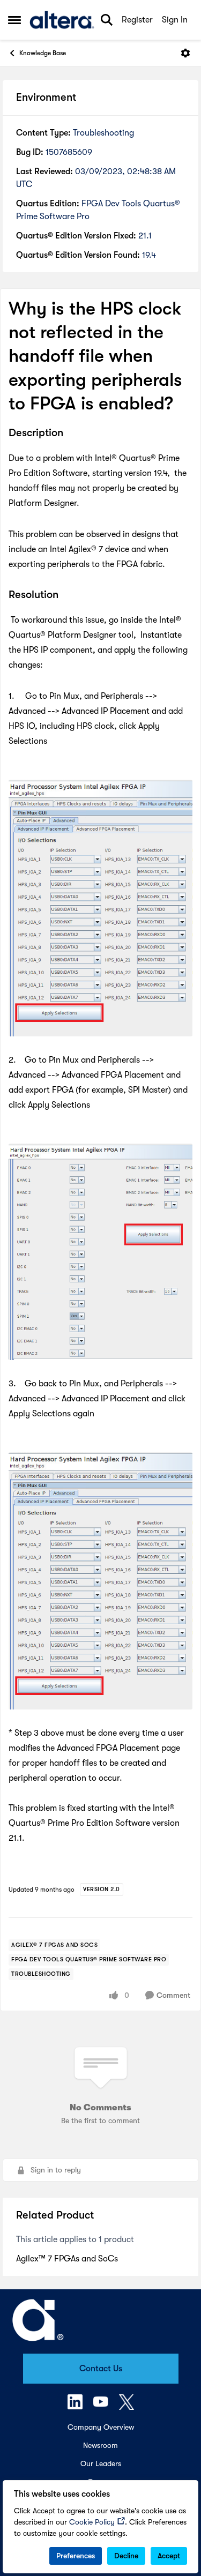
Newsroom (100, 2445)
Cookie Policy (92, 2522)
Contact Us (101, 2369)
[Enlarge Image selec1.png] (100, 908)
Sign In (175, 20)
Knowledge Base (43, 53)
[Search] (107, 20)
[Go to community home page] (62, 20)
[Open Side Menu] (14, 20)
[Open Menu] (185, 53)
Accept (169, 2556)
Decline (126, 2556)
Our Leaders (101, 2463)
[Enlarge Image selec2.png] (100, 1252)
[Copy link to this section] (71, 434)
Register (137, 20)
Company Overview (101, 2427)
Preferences (76, 2556)
